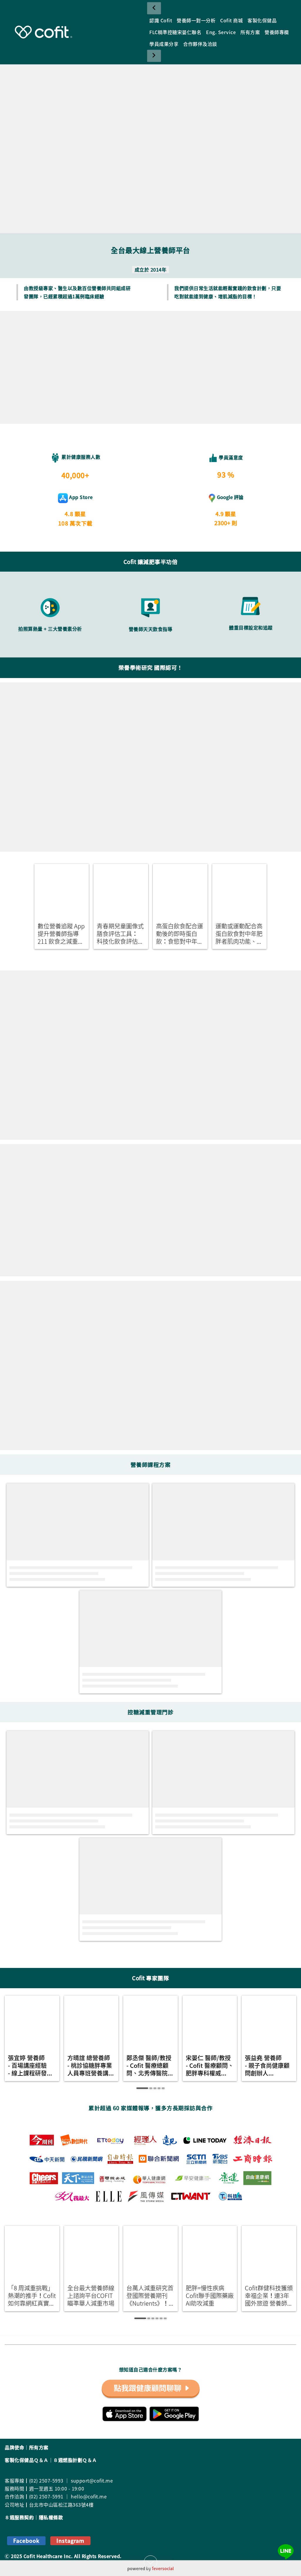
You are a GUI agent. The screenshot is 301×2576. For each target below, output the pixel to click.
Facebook (26, 2541)
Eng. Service (221, 32)
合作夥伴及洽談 (200, 44)
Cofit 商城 (231, 20)
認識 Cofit (161, 20)
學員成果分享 (164, 44)
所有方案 (250, 32)
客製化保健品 (262, 20)
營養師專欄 (277, 32)
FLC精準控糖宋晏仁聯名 (175, 32)
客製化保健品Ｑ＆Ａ (27, 2460)
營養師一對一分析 (196, 20)
